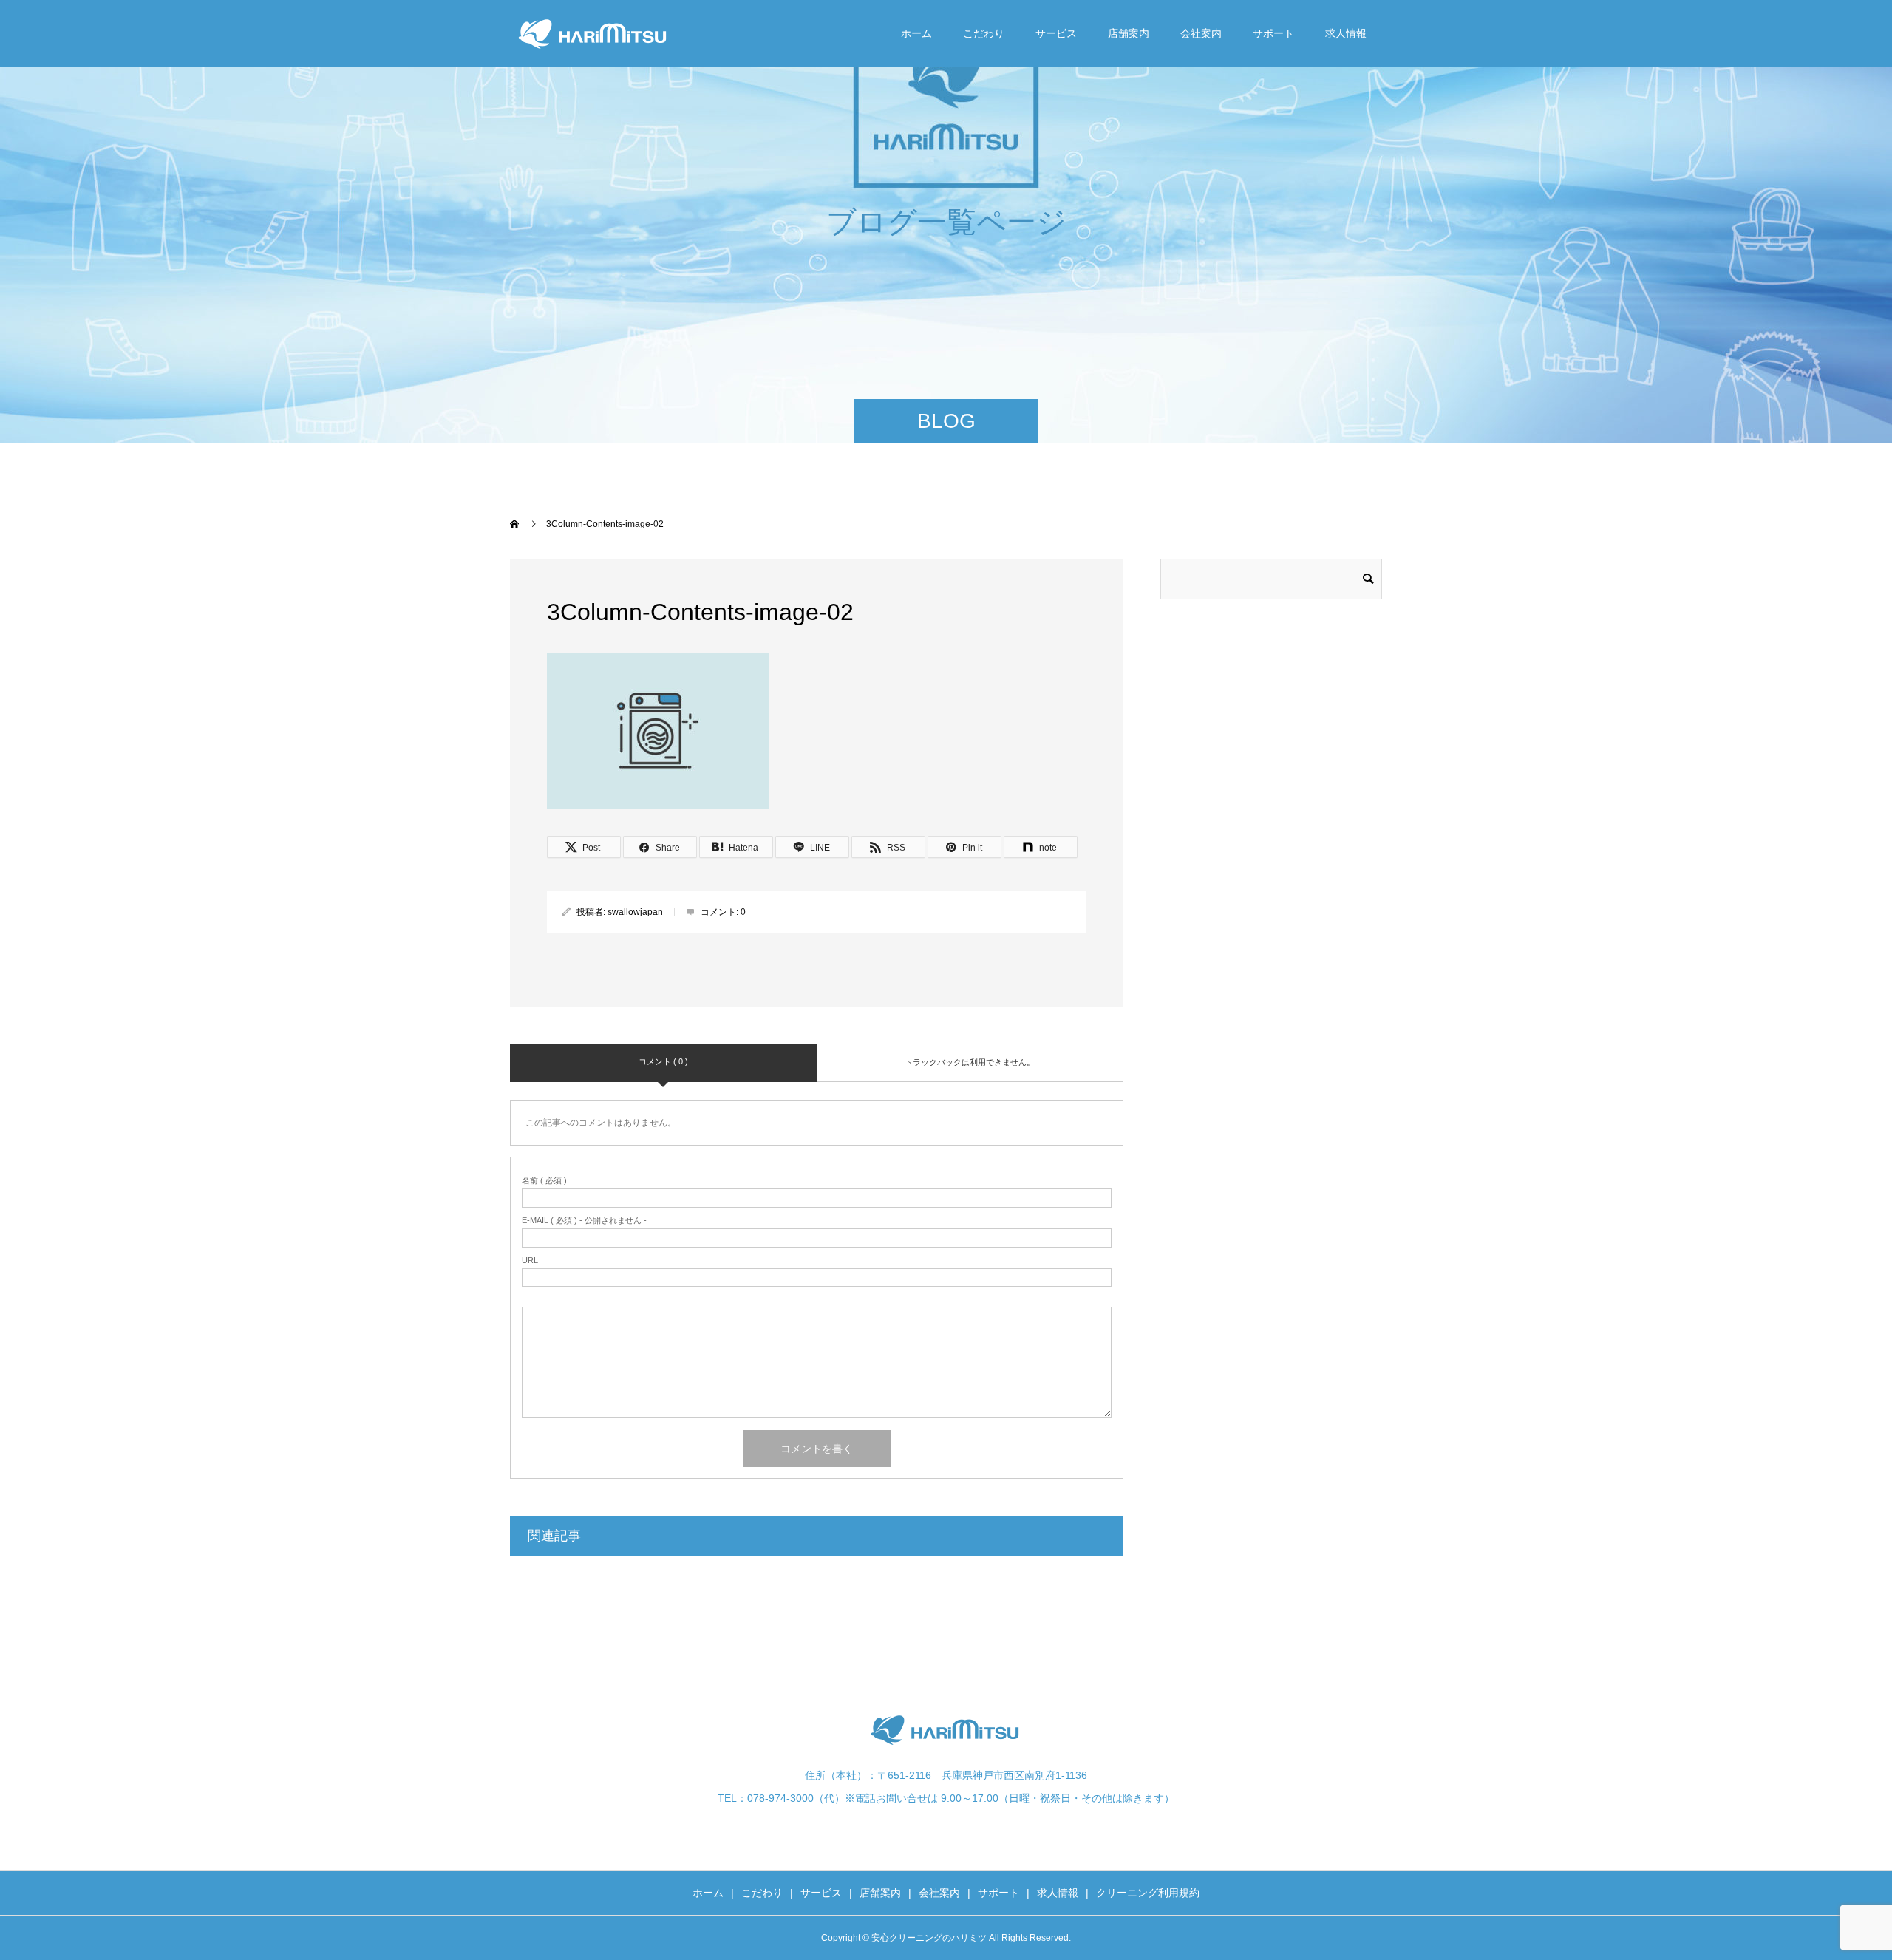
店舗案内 (1129, 33)
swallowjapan (635, 912)
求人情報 (1346, 33)
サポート (1273, 33)
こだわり (984, 33)
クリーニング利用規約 (1148, 1893)
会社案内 (1201, 33)
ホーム (916, 33)
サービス (1056, 33)
